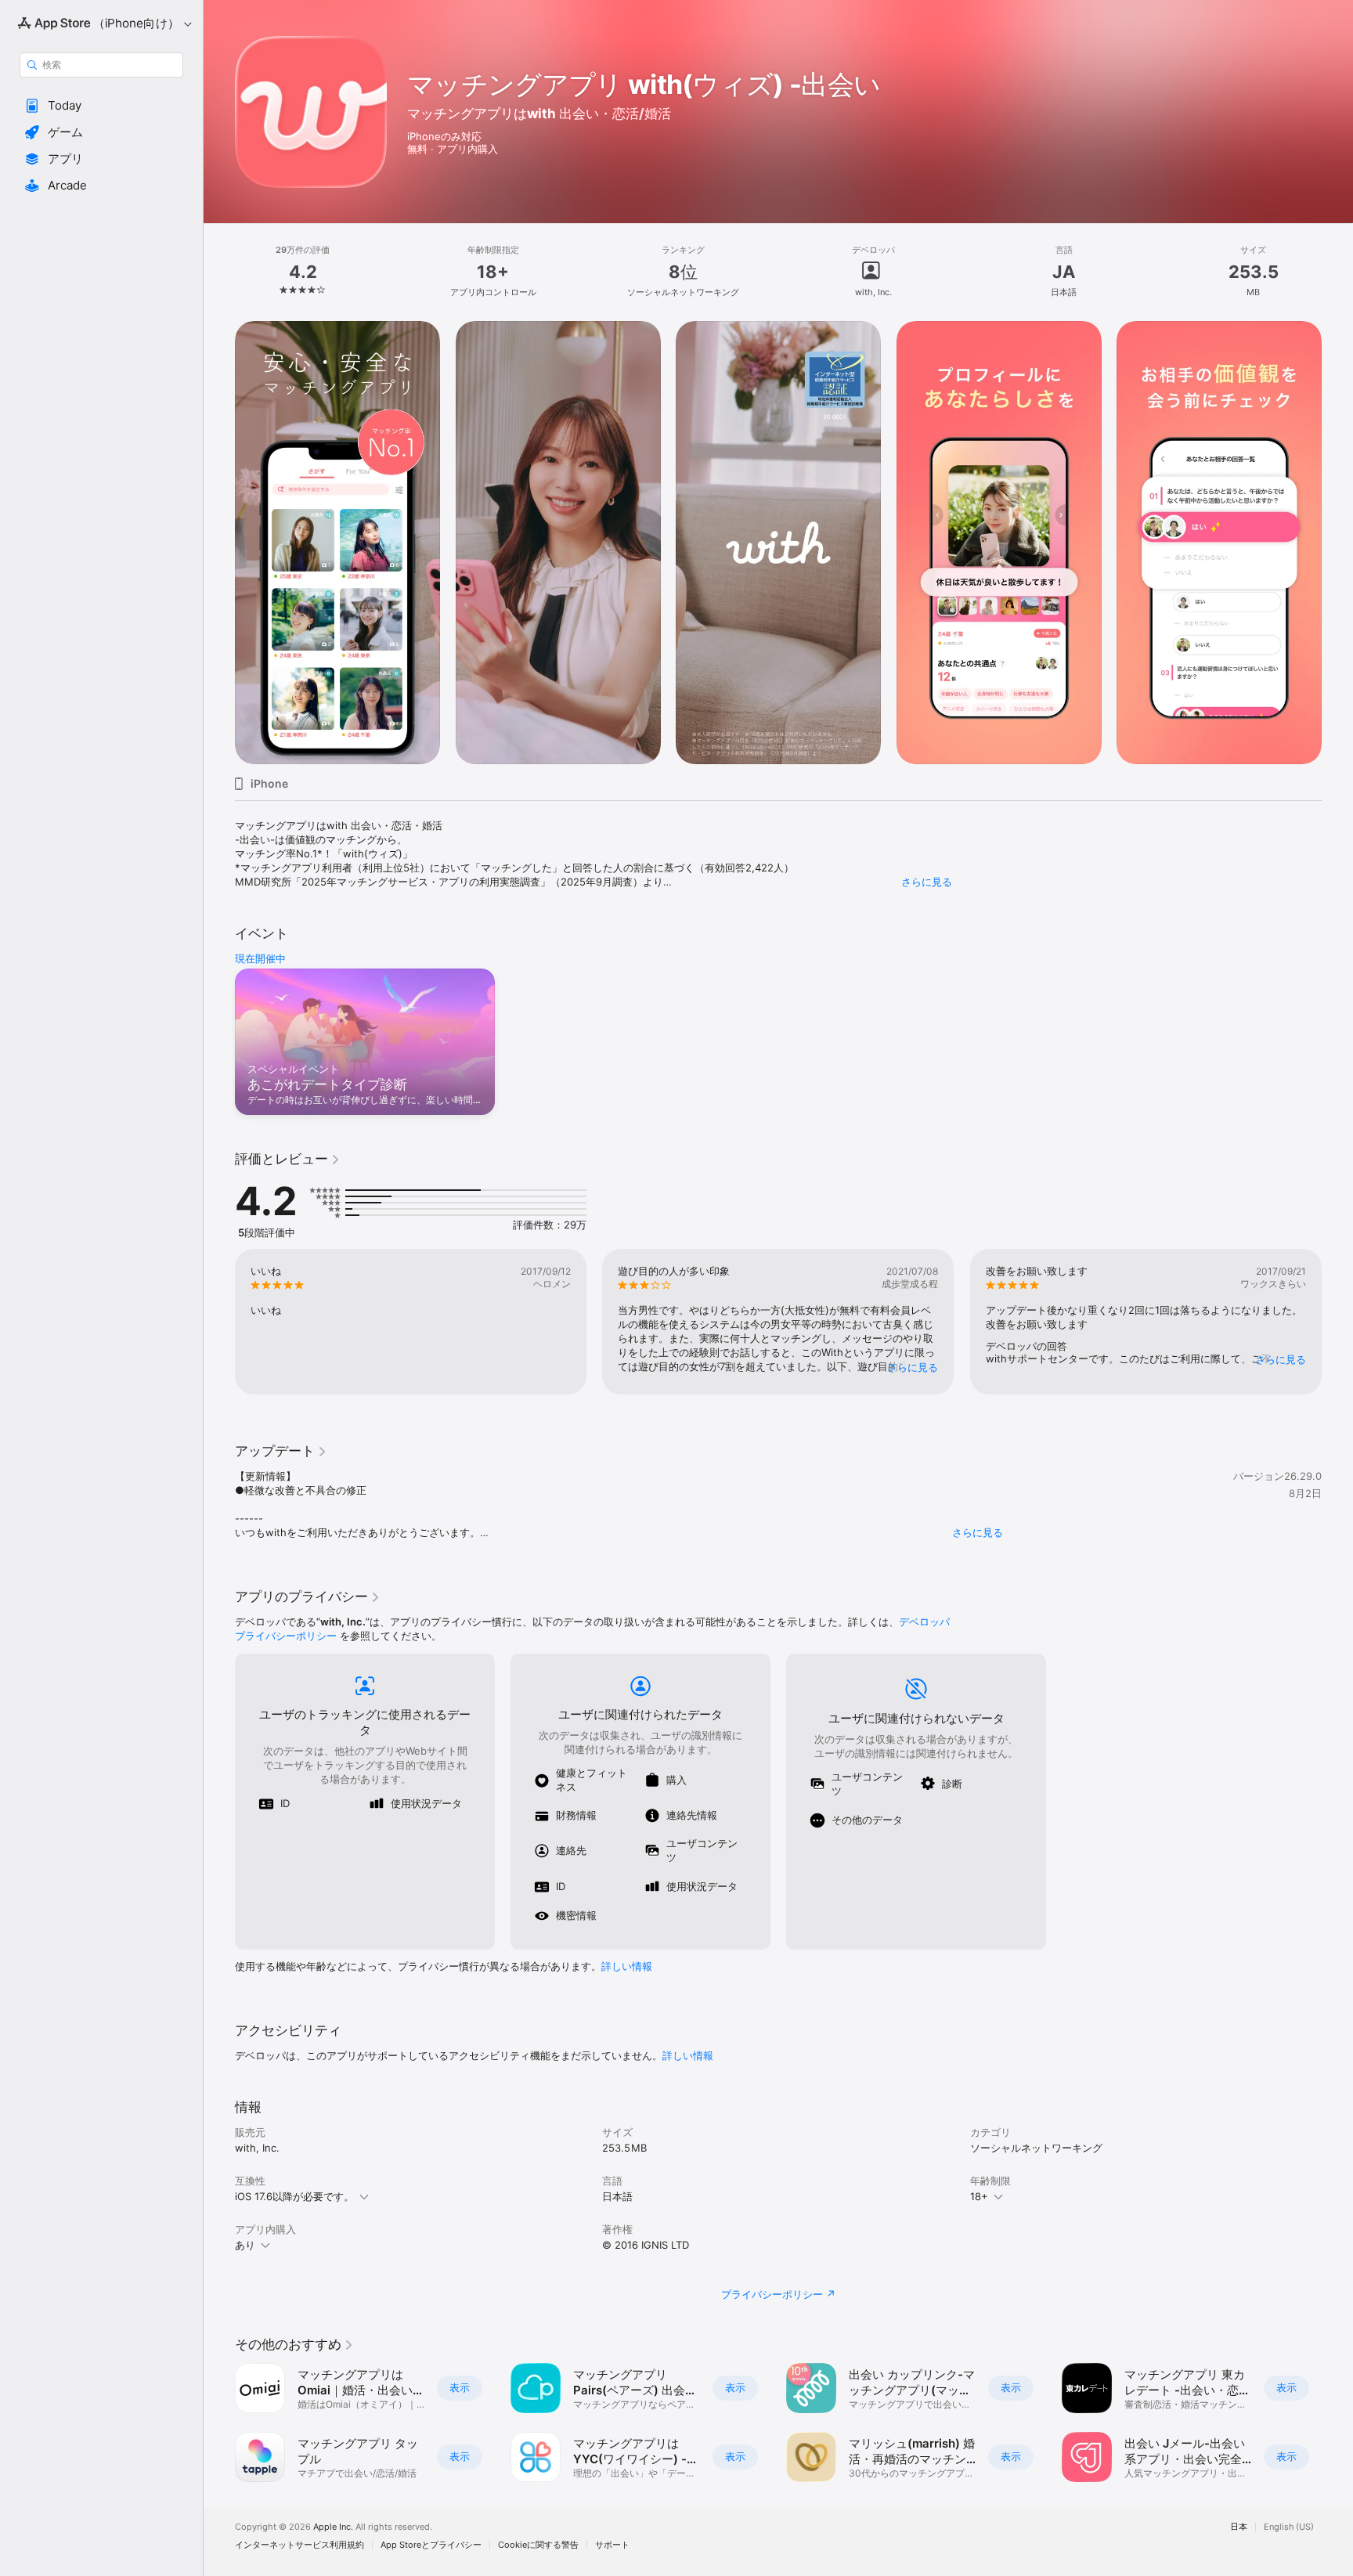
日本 (1239, 2527)
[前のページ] (219, 543)
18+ (979, 2196)
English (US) (1289, 2527)
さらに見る (927, 882)
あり (245, 2245)
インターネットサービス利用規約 (299, 2545)
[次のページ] (1337, 543)
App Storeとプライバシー (431, 2545)
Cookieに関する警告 (538, 2545)
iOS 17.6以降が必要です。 (294, 2196)
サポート (612, 2545)
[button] (101, 106)
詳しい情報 (627, 1966)
